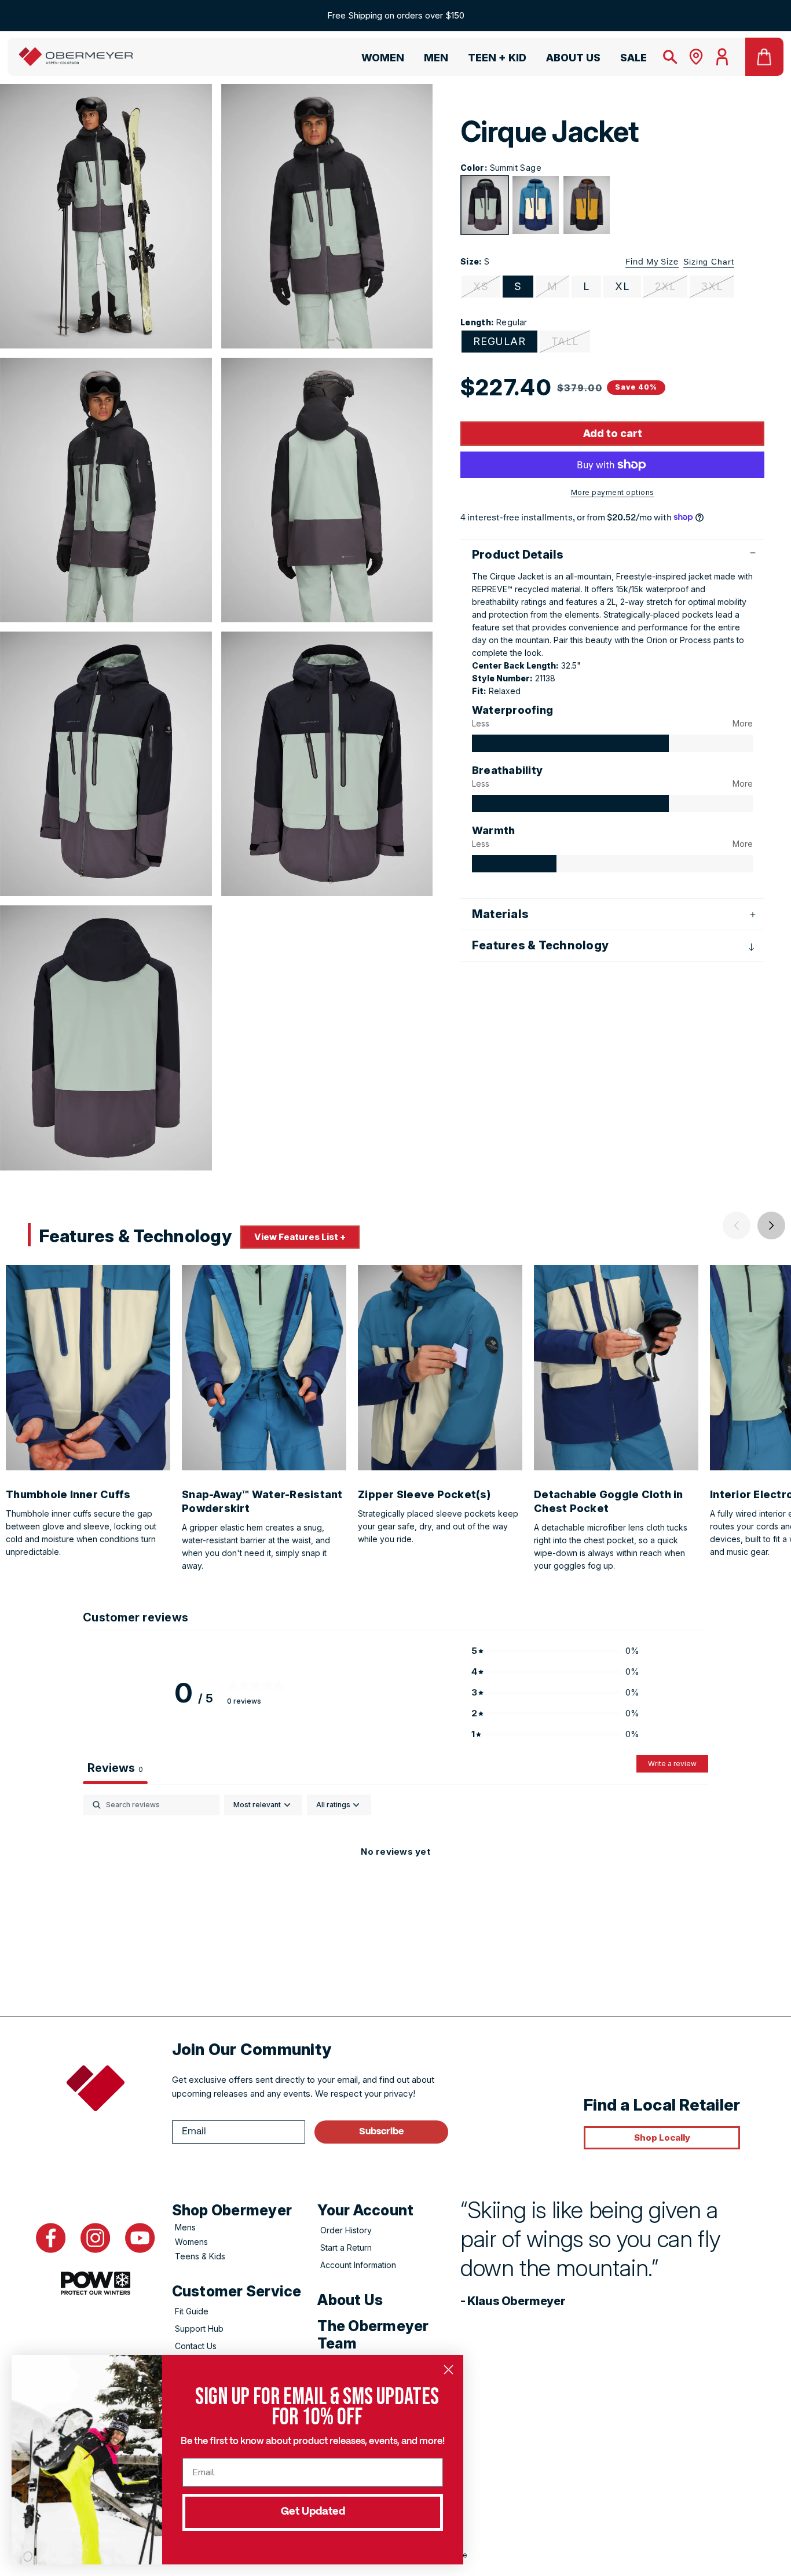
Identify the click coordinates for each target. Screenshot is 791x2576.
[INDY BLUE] (536, 205)
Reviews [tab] (115, 1768)
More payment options (613, 492)
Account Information (358, 2265)
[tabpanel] (395, 1891)
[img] (570, 743)
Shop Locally (662, 2138)
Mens (185, 2227)
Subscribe (381, 2132)
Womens (191, 2242)
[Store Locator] (696, 57)
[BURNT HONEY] (587, 205)
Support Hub (199, 2329)
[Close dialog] (448, 2370)
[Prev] (737, 1225)
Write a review (672, 1764)
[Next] (771, 1225)
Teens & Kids (200, 2256)
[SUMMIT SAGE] (485, 205)
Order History (346, 2230)
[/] (76, 57)
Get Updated (313, 2512)
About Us (350, 2300)
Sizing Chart (709, 262)
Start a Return (346, 2247)
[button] (378, 60)
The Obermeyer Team (373, 2335)
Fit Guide (192, 2311)
